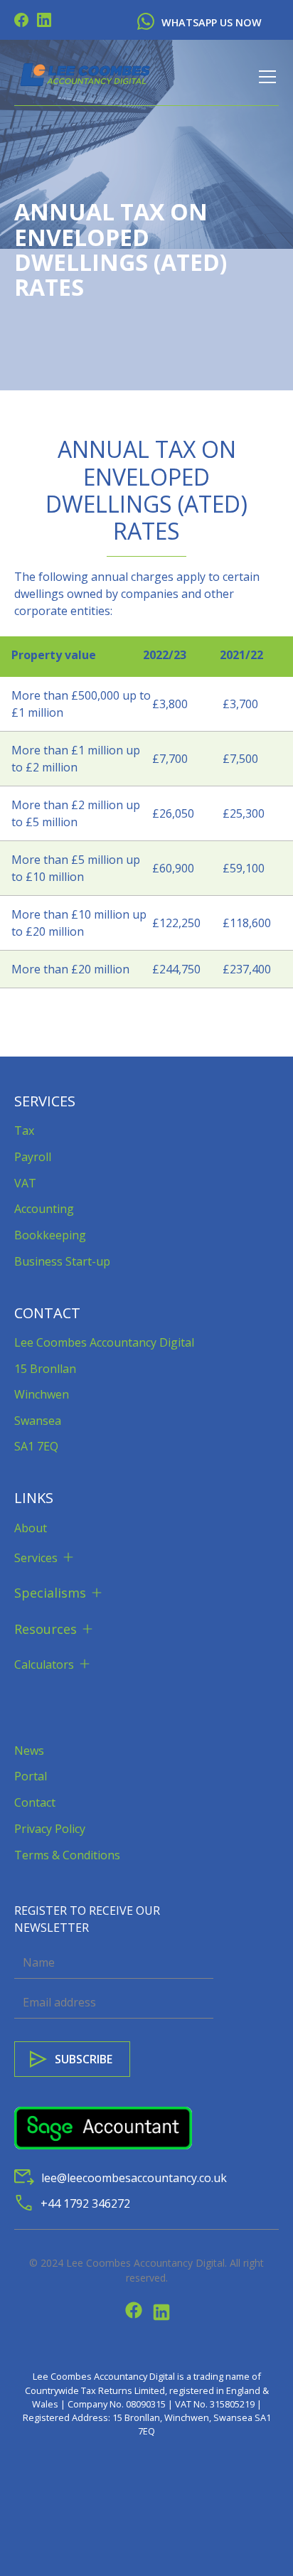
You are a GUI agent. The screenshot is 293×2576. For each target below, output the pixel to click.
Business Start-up (62, 1261)
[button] (265, 77)
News (29, 1751)
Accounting (44, 1209)
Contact (35, 1802)
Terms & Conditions (67, 1855)
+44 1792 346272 (85, 2203)
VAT (25, 1183)
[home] (85, 77)
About (31, 1528)
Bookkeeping (50, 1235)
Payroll (33, 1157)
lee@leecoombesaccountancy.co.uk (134, 2178)
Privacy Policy (50, 1829)
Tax (24, 1131)
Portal (31, 1776)
